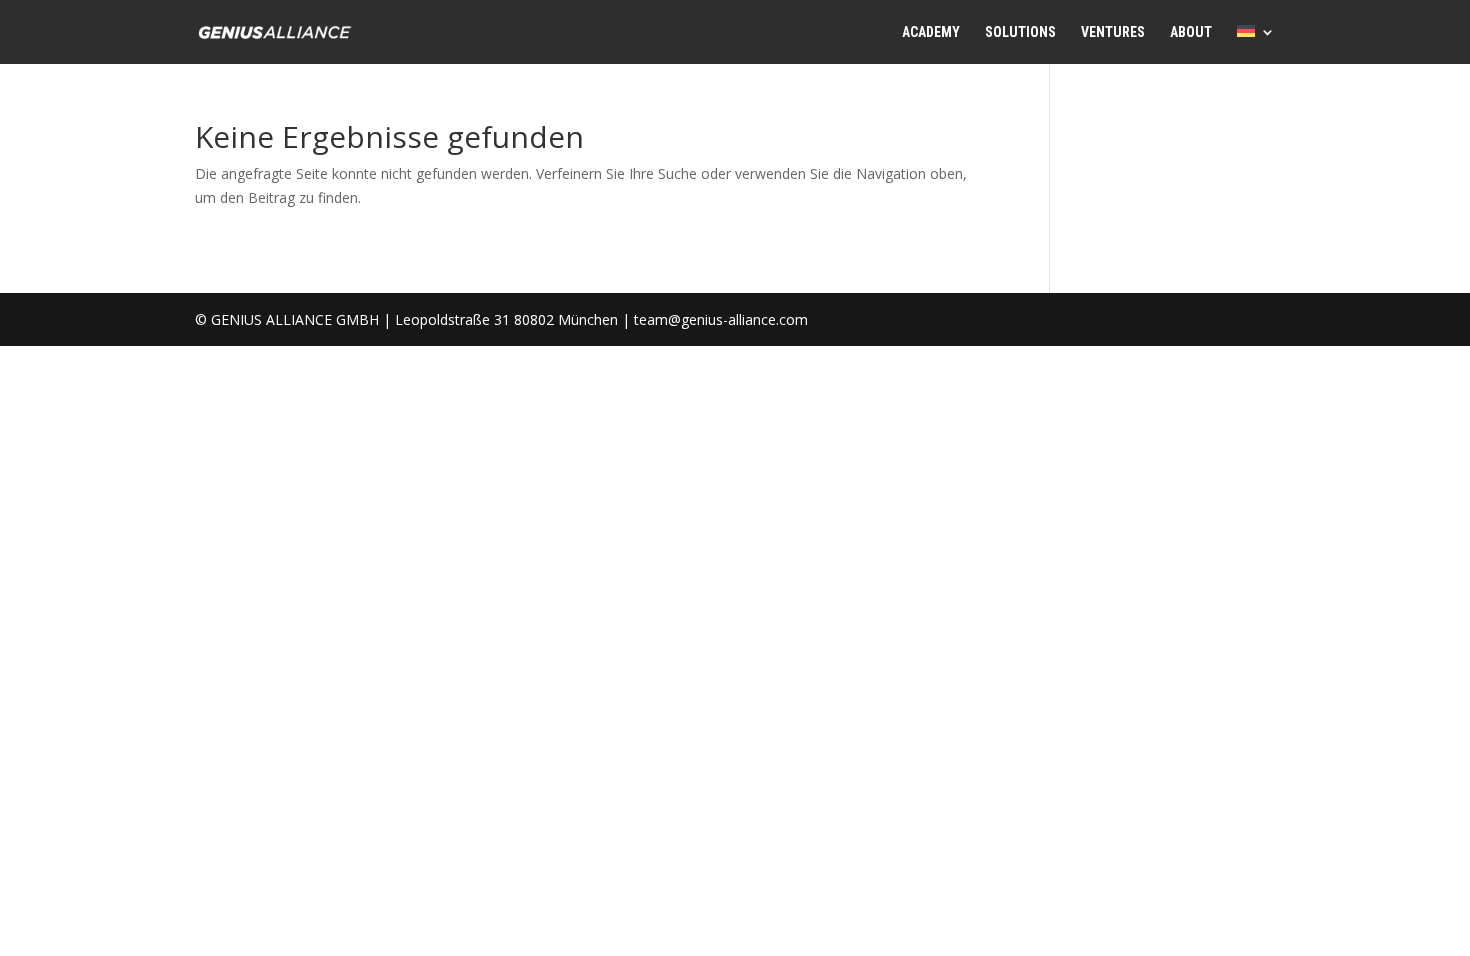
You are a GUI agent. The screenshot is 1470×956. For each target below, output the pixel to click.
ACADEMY (931, 32)
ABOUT (1191, 32)
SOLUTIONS (1020, 32)
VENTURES (1113, 32)
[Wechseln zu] (1256, 44)
